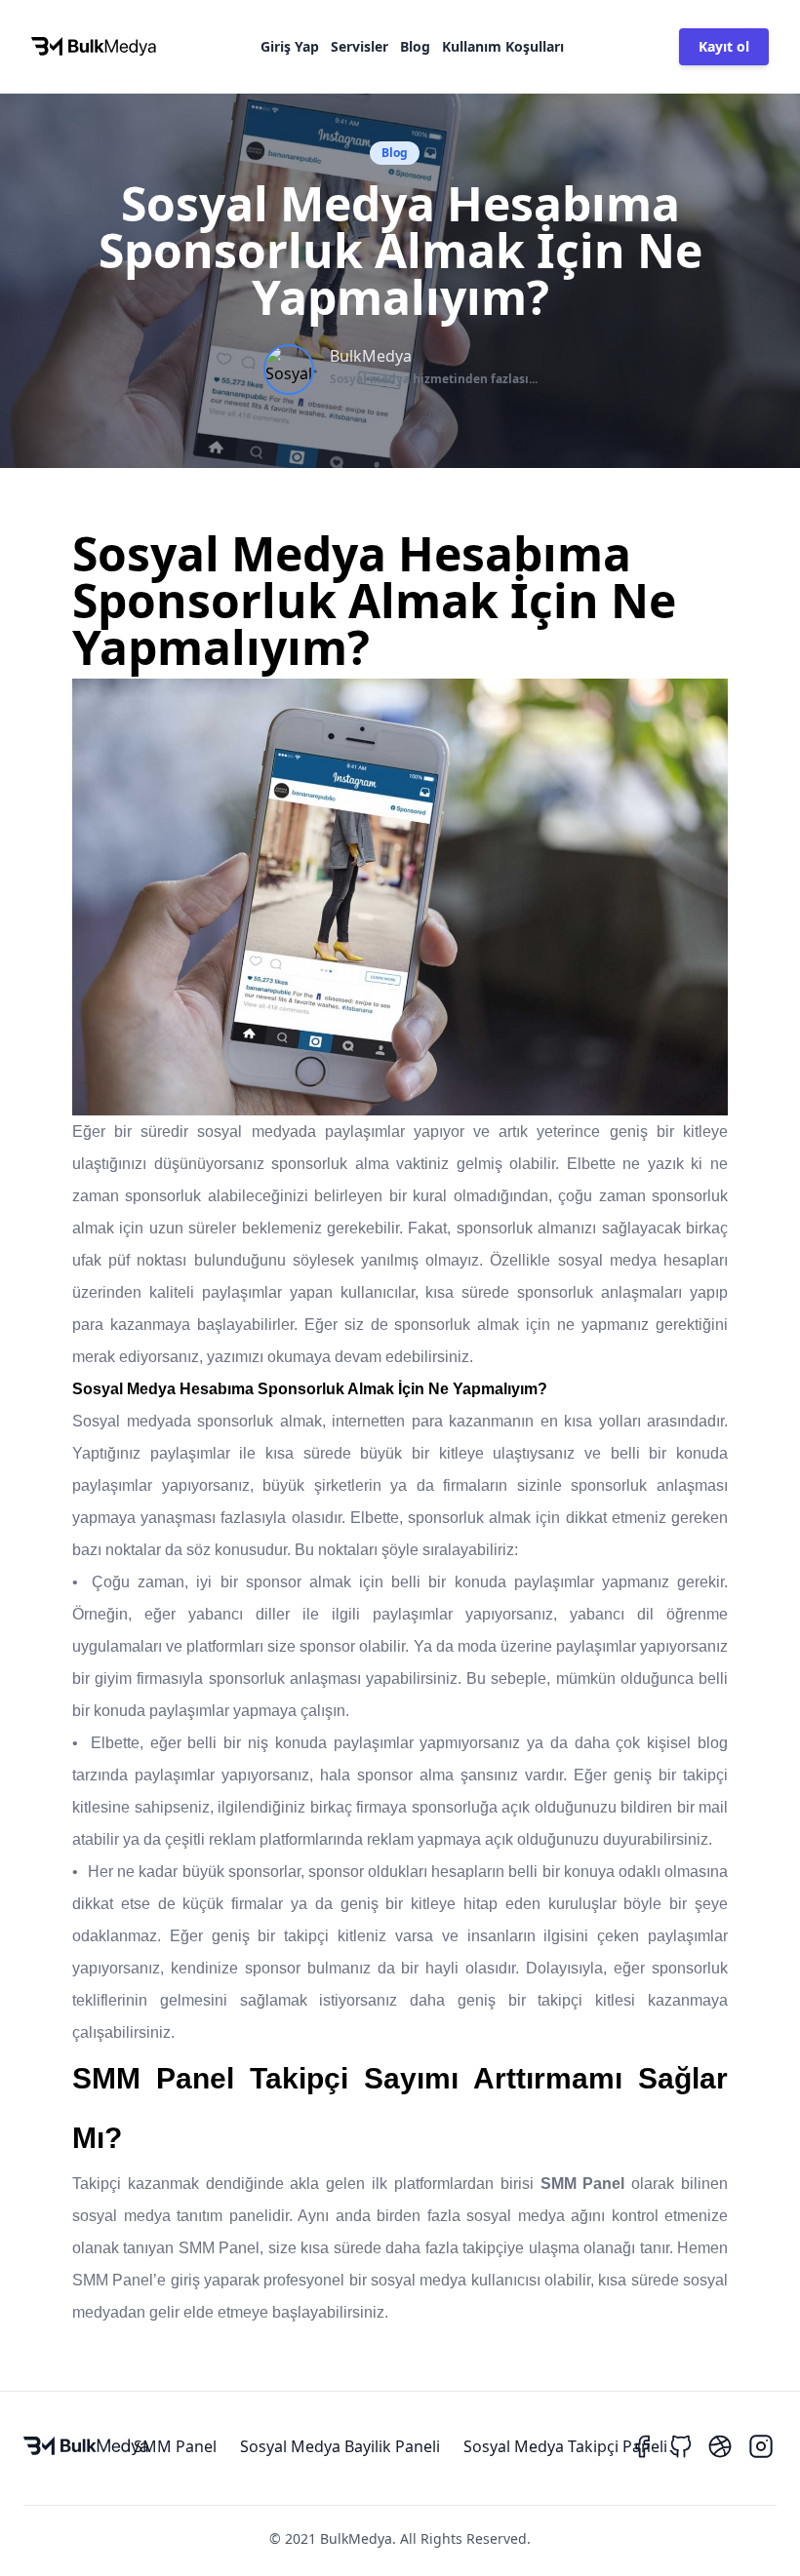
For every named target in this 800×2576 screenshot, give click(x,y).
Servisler (360, 46)
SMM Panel (175, 2446)
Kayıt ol (724, 46)
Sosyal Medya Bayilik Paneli (340, 2446)
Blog (415, 46)
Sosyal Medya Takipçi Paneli (565, 2446)
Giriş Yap (290, 46)
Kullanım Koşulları (503, 46)
